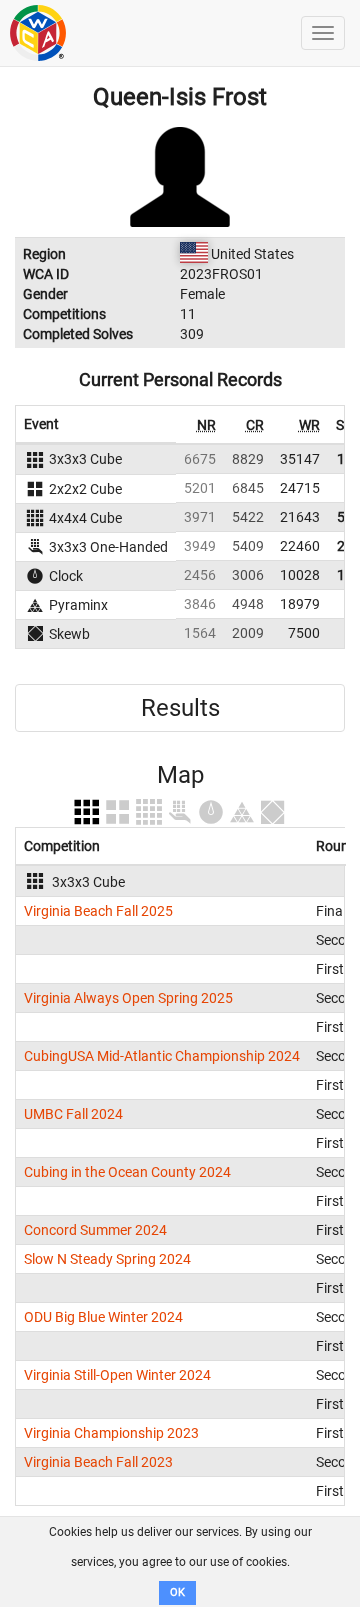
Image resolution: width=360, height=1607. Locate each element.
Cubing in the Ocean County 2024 (127, 1172)
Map (180, 775)
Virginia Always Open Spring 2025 (128, 998)
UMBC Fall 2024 (73, 1114)
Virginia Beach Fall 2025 (98, 911)
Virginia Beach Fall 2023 (98, 1462)
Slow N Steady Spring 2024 (107, 1259)
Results (180, 708)
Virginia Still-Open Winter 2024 (117, 1375)
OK (177, 1592)
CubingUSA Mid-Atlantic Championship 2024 (162, 1056)
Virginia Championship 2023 (111, 1433)
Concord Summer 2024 (95, 1230)
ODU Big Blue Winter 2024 (103, 1317)
